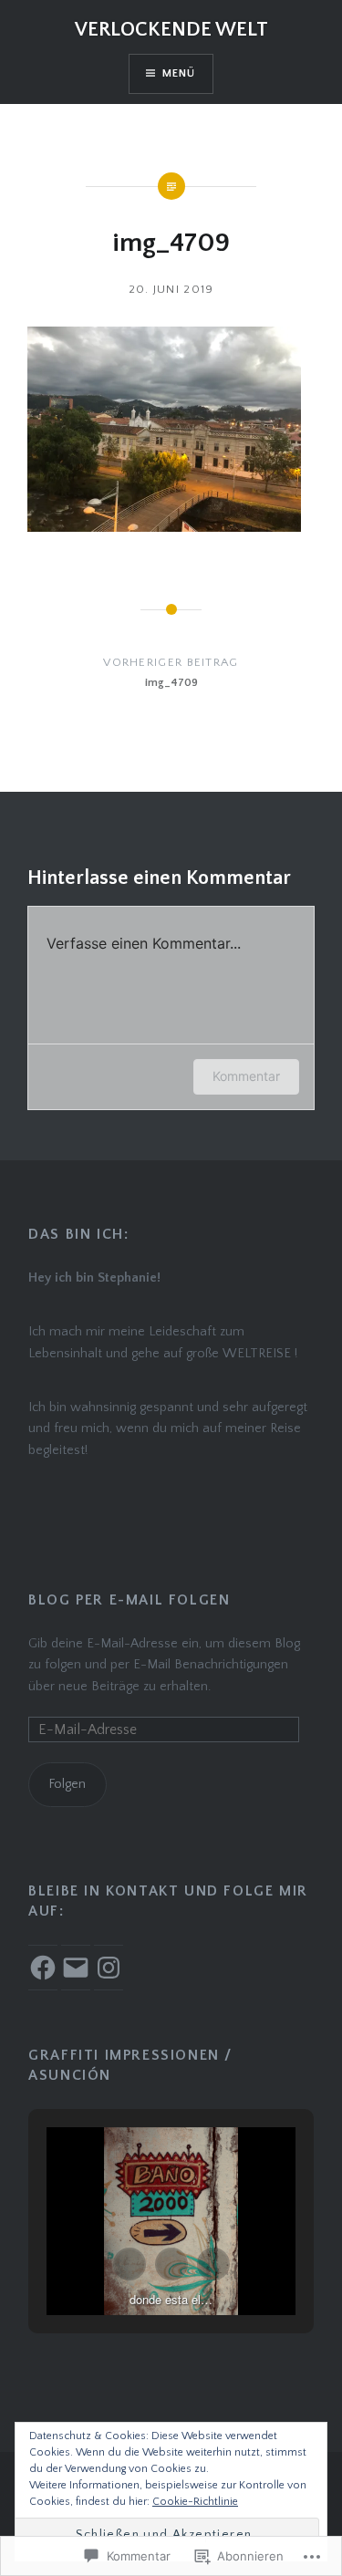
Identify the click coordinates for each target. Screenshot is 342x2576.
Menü (179, 73)
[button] (130, 2264)
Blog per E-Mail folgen (129, 1600)
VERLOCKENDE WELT (171, 30)
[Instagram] (109, 1968)
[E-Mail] (76, 1968)
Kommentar (246, 1076)
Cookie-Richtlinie (195, 2502)
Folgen (67, 1784)
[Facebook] (43, 1968)
